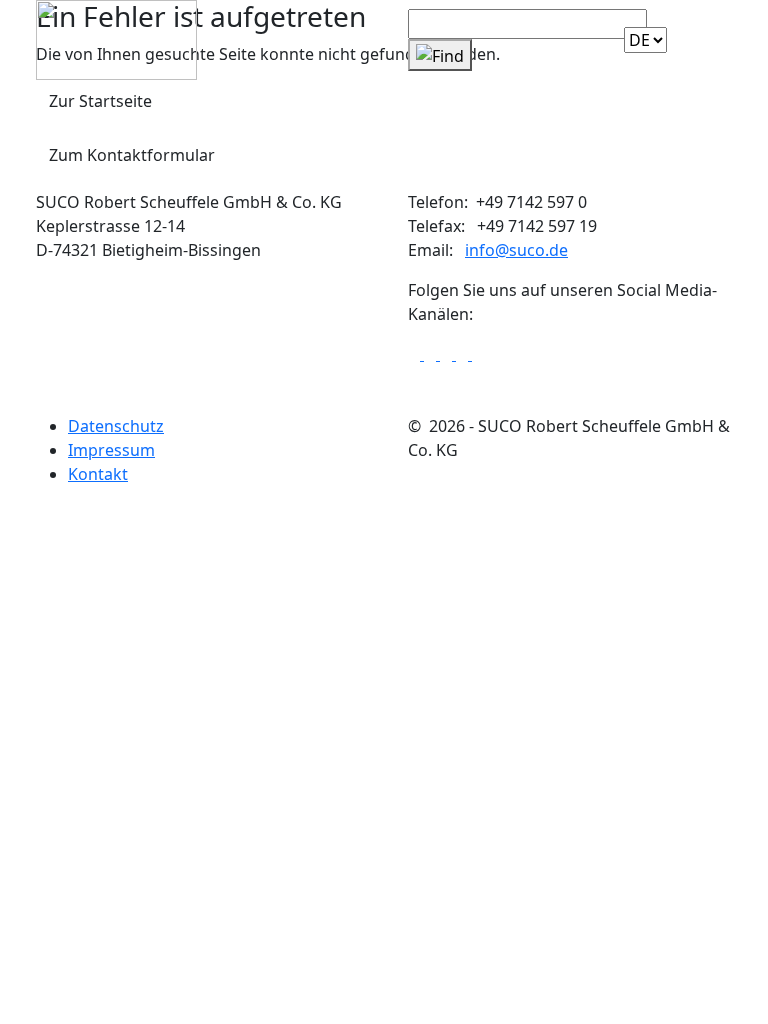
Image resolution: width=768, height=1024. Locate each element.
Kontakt (98, 474)
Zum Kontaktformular (132, 155)
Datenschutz (116, 426)
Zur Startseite (100, 101)
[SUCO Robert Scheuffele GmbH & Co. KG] (116, 38)
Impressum (111, 450)
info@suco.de (516, 250)
